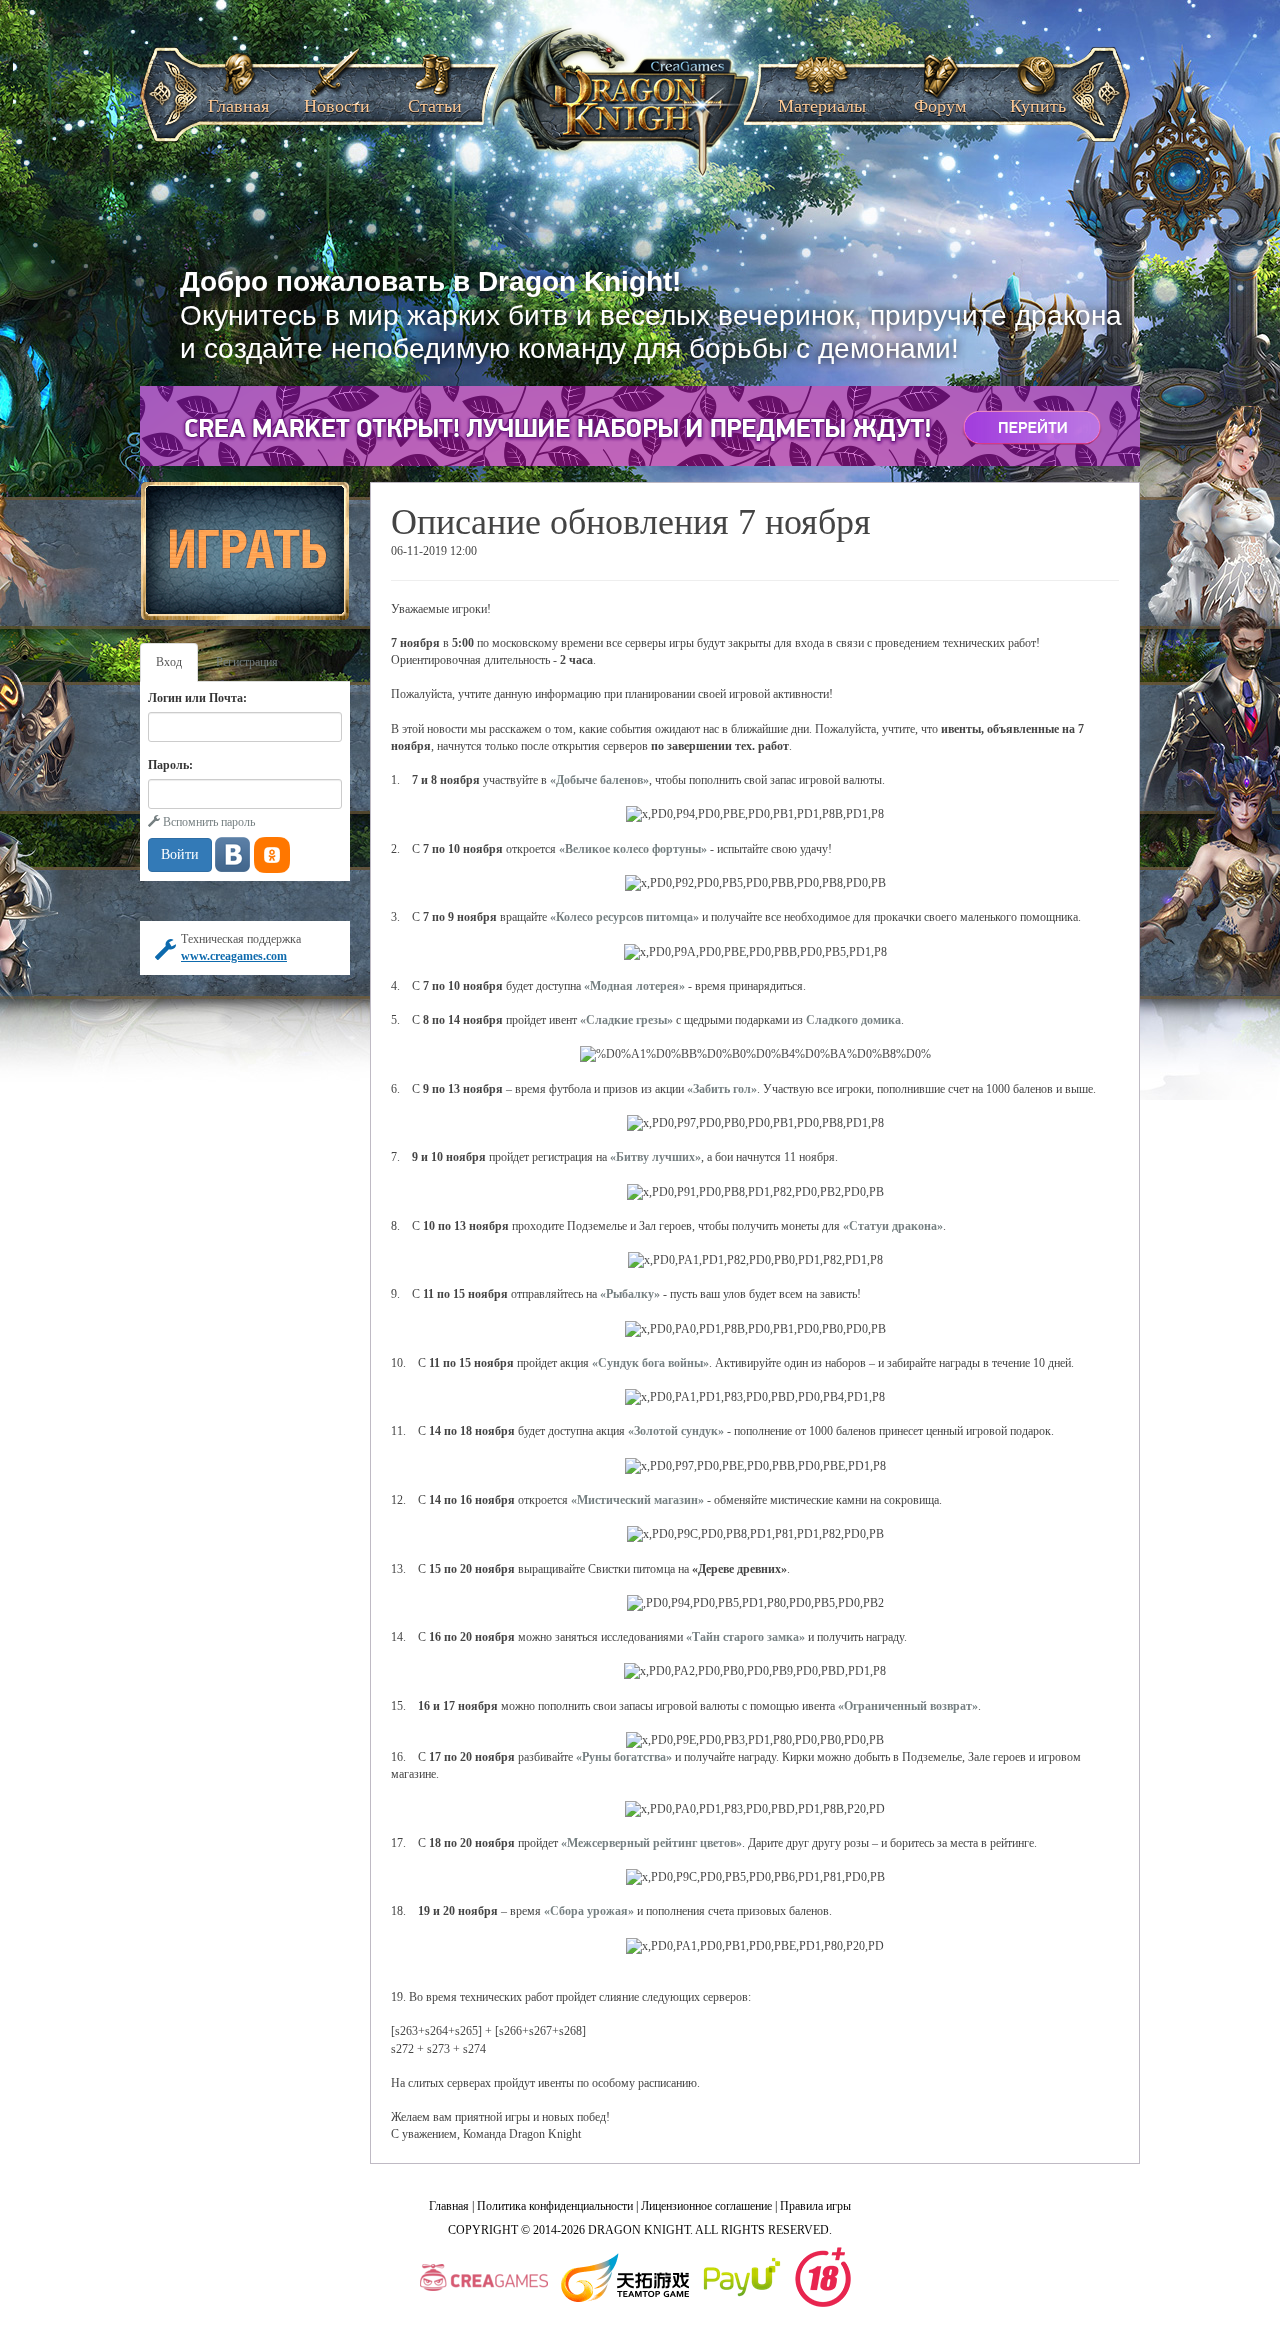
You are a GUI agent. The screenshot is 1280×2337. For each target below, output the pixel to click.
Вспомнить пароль (207, 822)
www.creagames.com (234, 956)
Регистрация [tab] (247, 662)
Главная (238, 99)
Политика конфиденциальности (555, 2206)
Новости (337, 99)
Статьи (435, 99)
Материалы (822, 99)
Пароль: (170, 765)
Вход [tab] (169, 662)
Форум (940, 99)
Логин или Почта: (197, 698)
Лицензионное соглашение (706, 2206)
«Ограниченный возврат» (908, 1706)
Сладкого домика (853, 1020)
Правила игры (815, 2206)
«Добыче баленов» (599, 780)
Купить (1038, 99)
